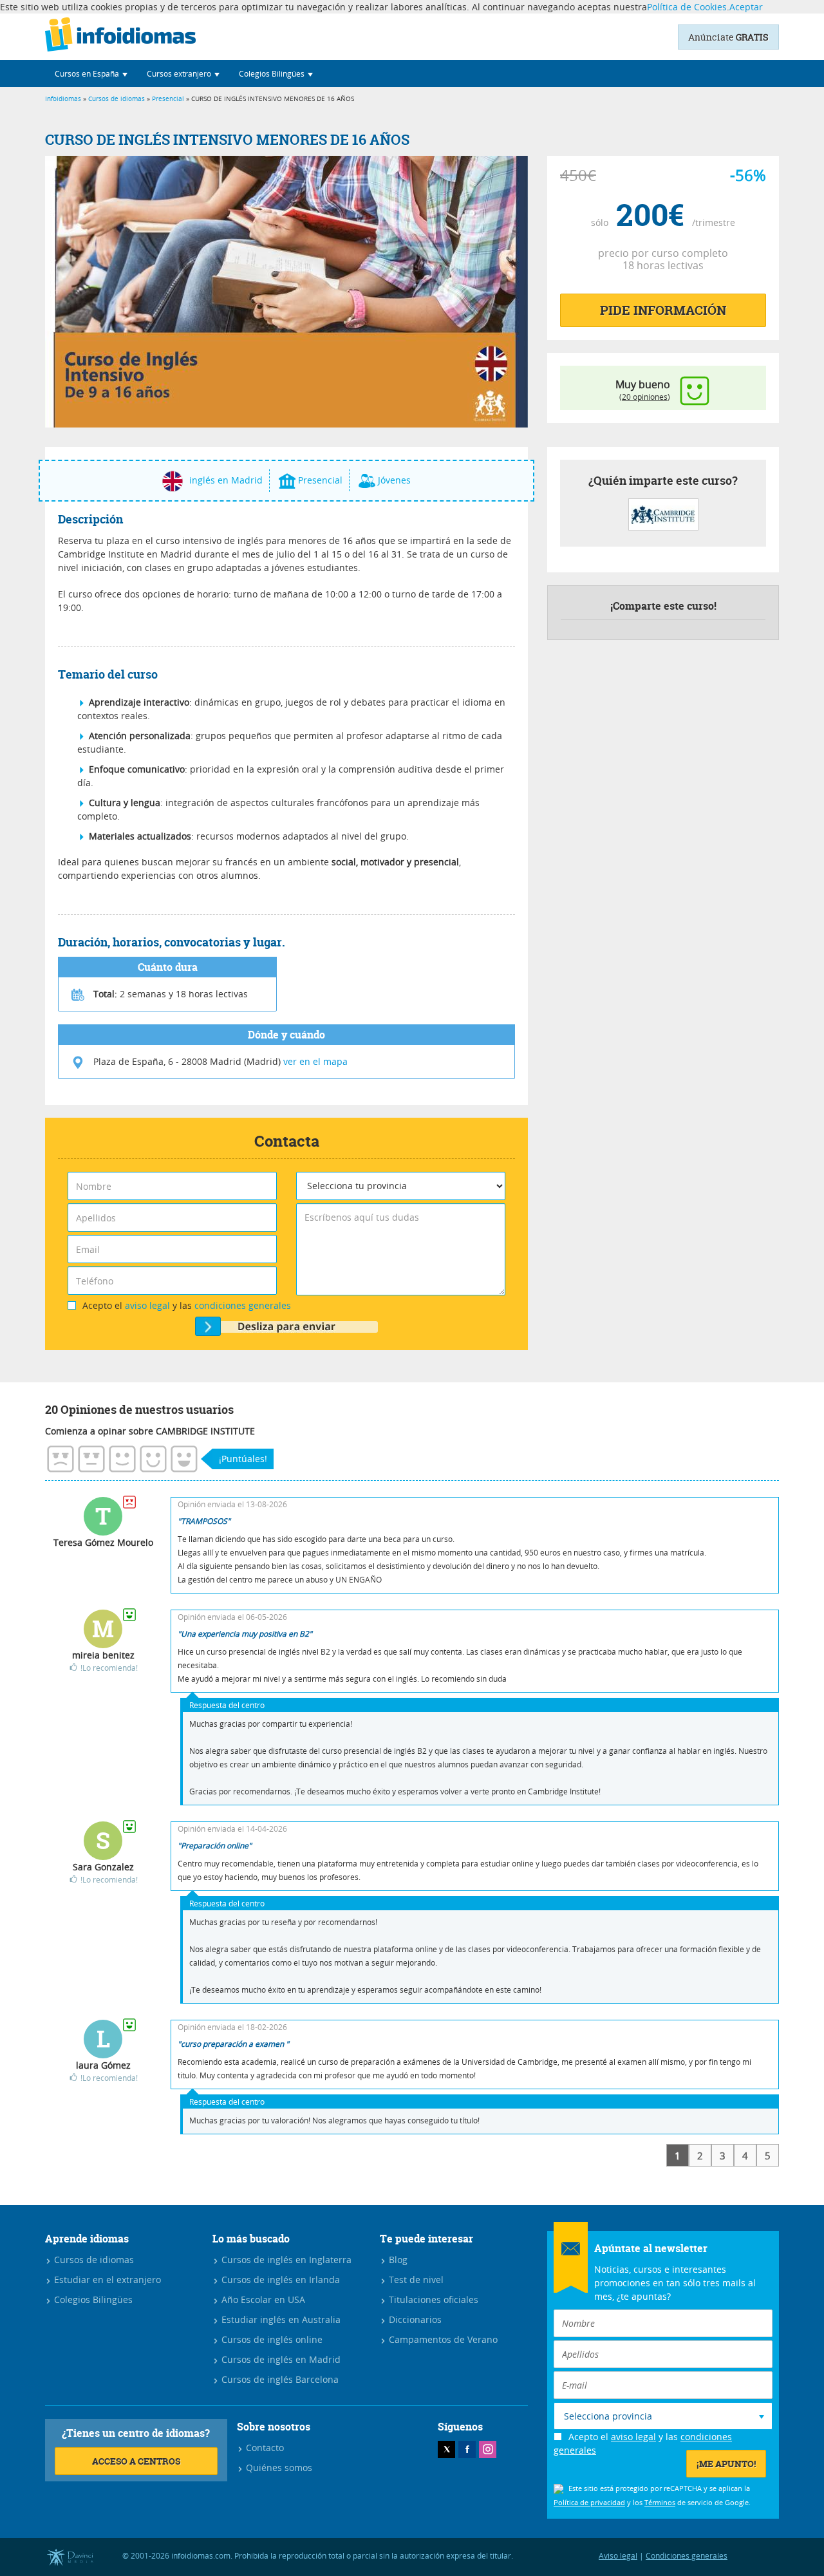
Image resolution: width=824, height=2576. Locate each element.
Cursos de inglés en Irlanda (279, 2280)
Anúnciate (728, 37)
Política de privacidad (589, 2502)
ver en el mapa (315, 1061)
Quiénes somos (278, 2468)
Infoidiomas (63, 99)
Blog (397, 2260)
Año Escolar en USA (262, 2299)
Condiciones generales (687, 2555)
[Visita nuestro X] (446, 2449)
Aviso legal (618, 2555)
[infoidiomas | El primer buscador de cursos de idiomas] (120, 37)
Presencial (168, 99)
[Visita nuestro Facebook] (467, 2449)
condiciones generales (243, 1305)
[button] (91, 73)
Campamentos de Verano (442, 2339)
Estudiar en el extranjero (106, 2280)
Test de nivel (415, 2280)
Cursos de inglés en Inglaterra (285, 2260)
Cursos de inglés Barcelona (279, 2379)
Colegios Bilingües (92, 2299)
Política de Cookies (687, 7)
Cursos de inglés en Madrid (280, 2359)
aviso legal (147, 1305)
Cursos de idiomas (117, 99)
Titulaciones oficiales (432, 2299)
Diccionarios (414, 2319)
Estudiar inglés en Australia (280, 2319)
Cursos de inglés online (271, 2339)
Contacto (264, 2448)
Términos (660, 2502)
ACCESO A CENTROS (136, 2461)
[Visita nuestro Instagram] (488, 2449)
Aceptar (746, 7)
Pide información (663, 310)
